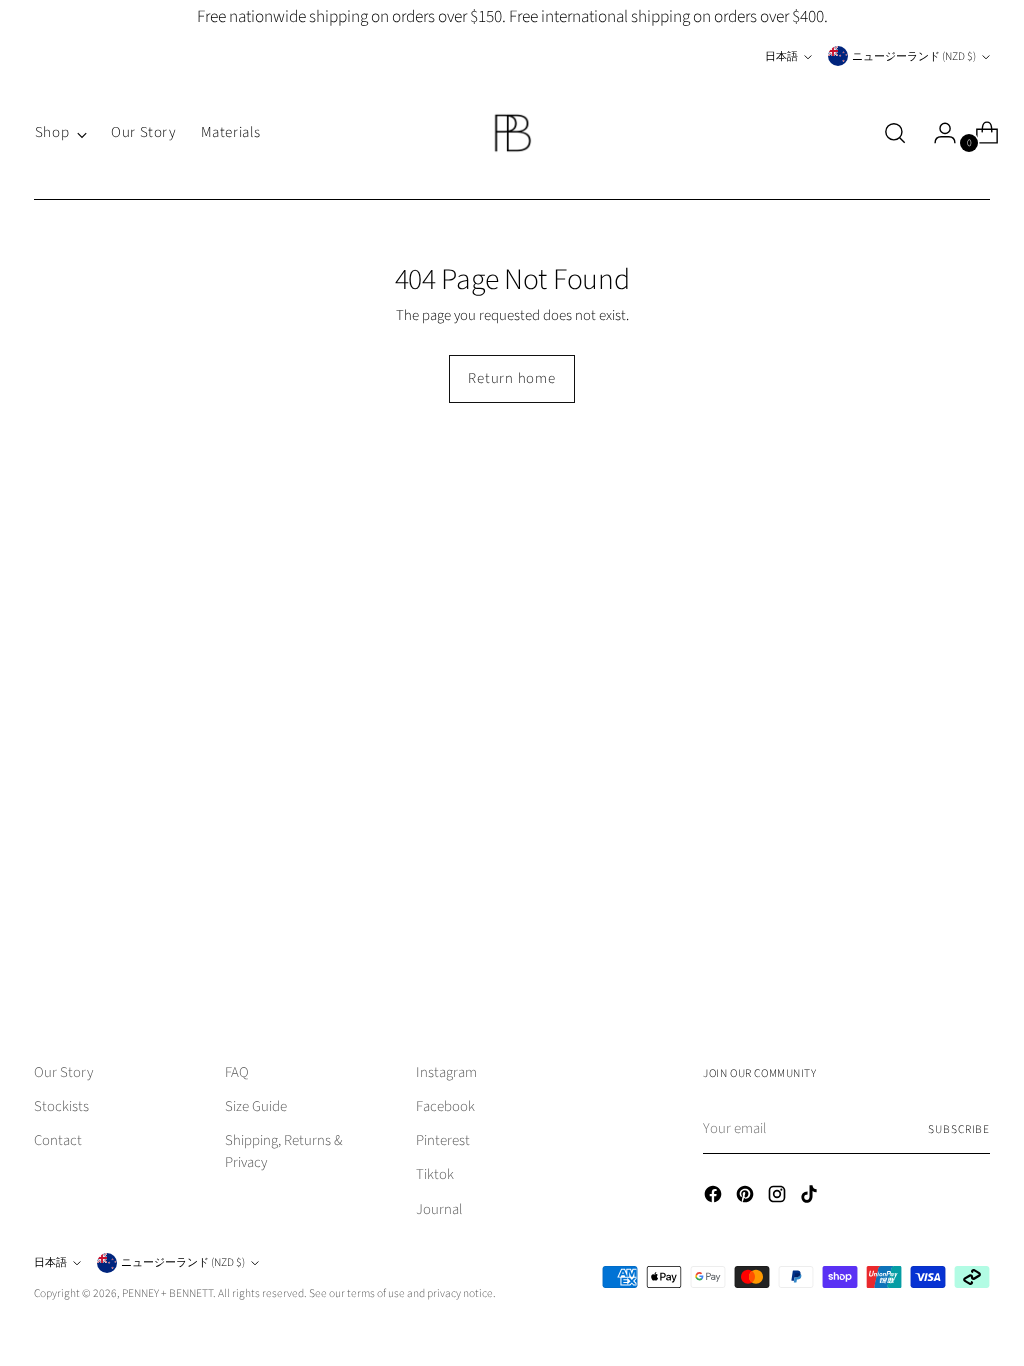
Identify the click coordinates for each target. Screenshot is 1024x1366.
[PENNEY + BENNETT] (512, 133)
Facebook (445, 1106)
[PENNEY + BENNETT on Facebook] (715, 1197)
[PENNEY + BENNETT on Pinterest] (747, 1197)
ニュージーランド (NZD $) (914, 56)
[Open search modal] (895, 133)
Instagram (446, 1072)
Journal (439, 1209)
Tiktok (435, 1174)
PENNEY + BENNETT (167, 1293)
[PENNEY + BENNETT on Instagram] (779, 1197)
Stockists (61, 1106)
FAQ (237, 1072)
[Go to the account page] (937, 133)
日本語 (781, 56)
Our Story (63, 1072)
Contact (58, 1140)
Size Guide (256, 1106)
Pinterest (443, 1140)
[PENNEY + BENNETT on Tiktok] (811, 1197)
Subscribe (959, 1129)
